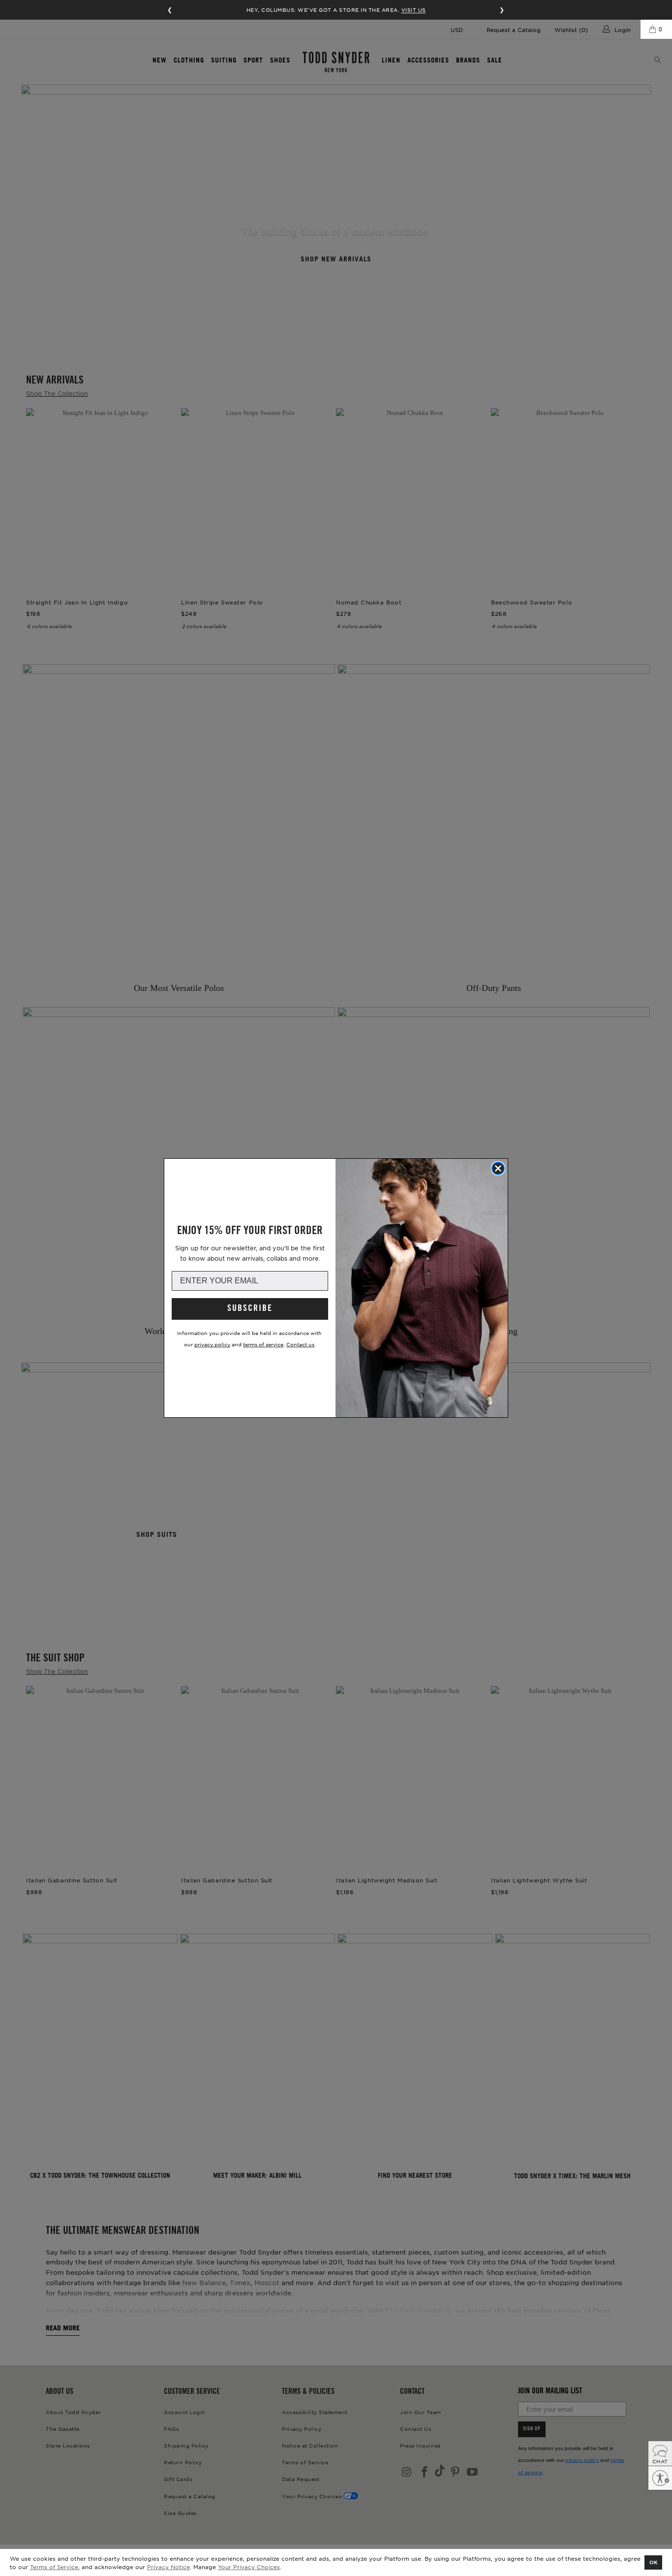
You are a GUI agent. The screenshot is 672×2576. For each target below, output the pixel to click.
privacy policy (212, 1344)
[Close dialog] (498, 1168)
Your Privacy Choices (249, 2567)
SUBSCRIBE (250, 1309)
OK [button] (654, 2562)
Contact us (300, 1344)
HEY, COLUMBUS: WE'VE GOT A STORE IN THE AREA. (336, 10)
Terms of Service (54, 2567)
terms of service (263, 1344)
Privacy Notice (168, 2567)
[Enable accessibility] (660, 2478)
